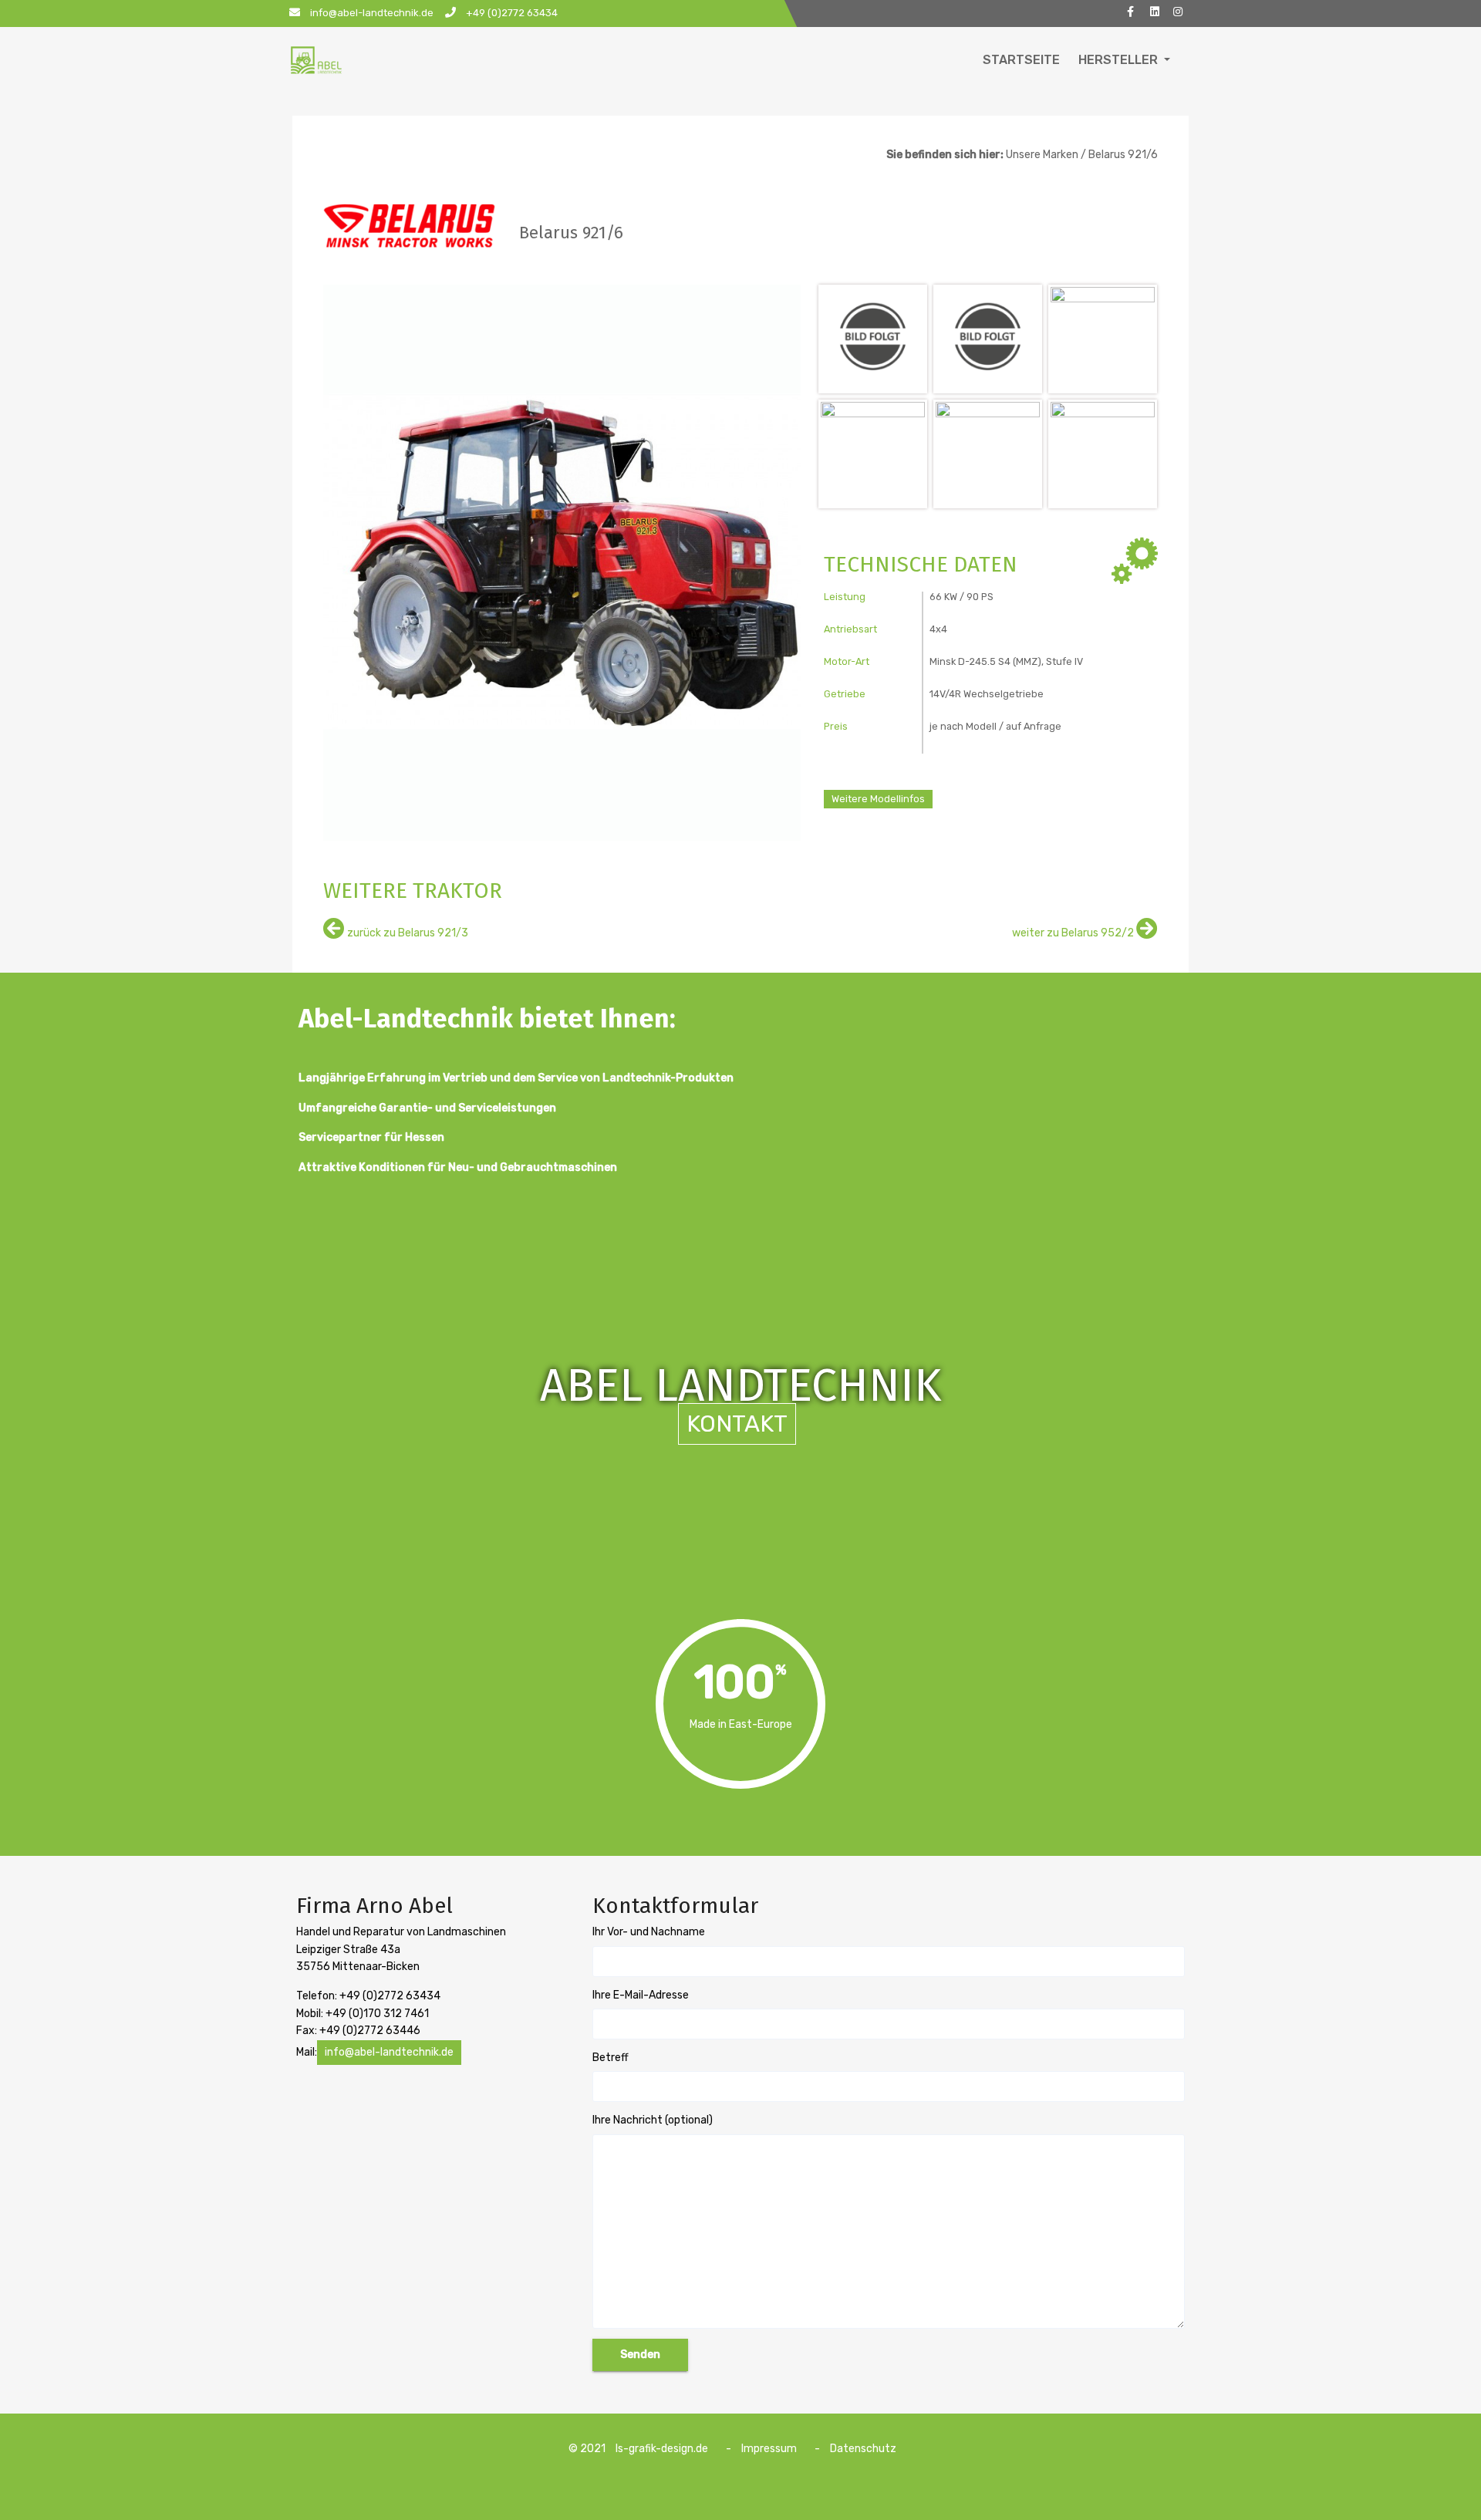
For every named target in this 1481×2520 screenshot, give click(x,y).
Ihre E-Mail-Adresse (641, 1995)
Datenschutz (863, 2449)
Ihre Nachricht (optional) (653, 2120)
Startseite (1021, 60)
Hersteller (1120, 60)
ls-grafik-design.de (662, 2449)
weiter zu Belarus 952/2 (1074, 933)
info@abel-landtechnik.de (389, 2052)
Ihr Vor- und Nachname (649, 1932)
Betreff (611, 2058)
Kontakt (737, 1424)
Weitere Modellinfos (878, 799)
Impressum (769, 2449)
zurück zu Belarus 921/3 (407, 933)
